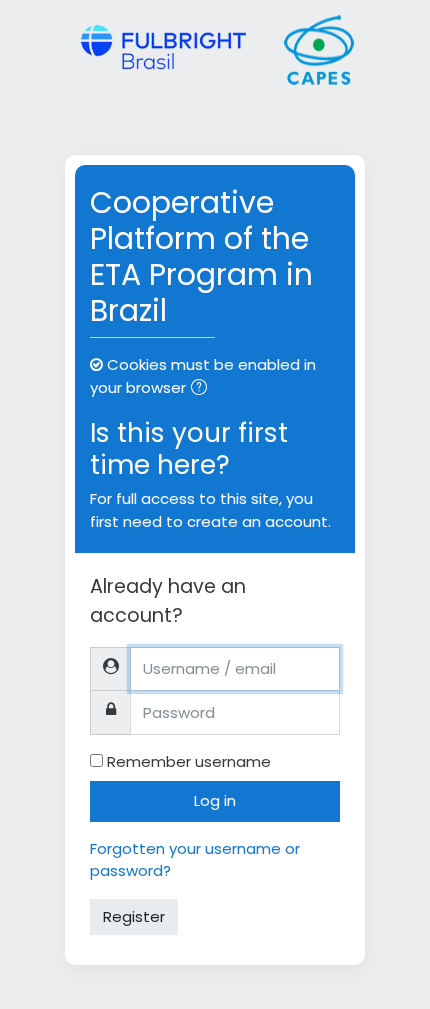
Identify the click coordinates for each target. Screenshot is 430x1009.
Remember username (189, 761)
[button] (203, 389)
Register (134, 916)
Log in (215, 800)
